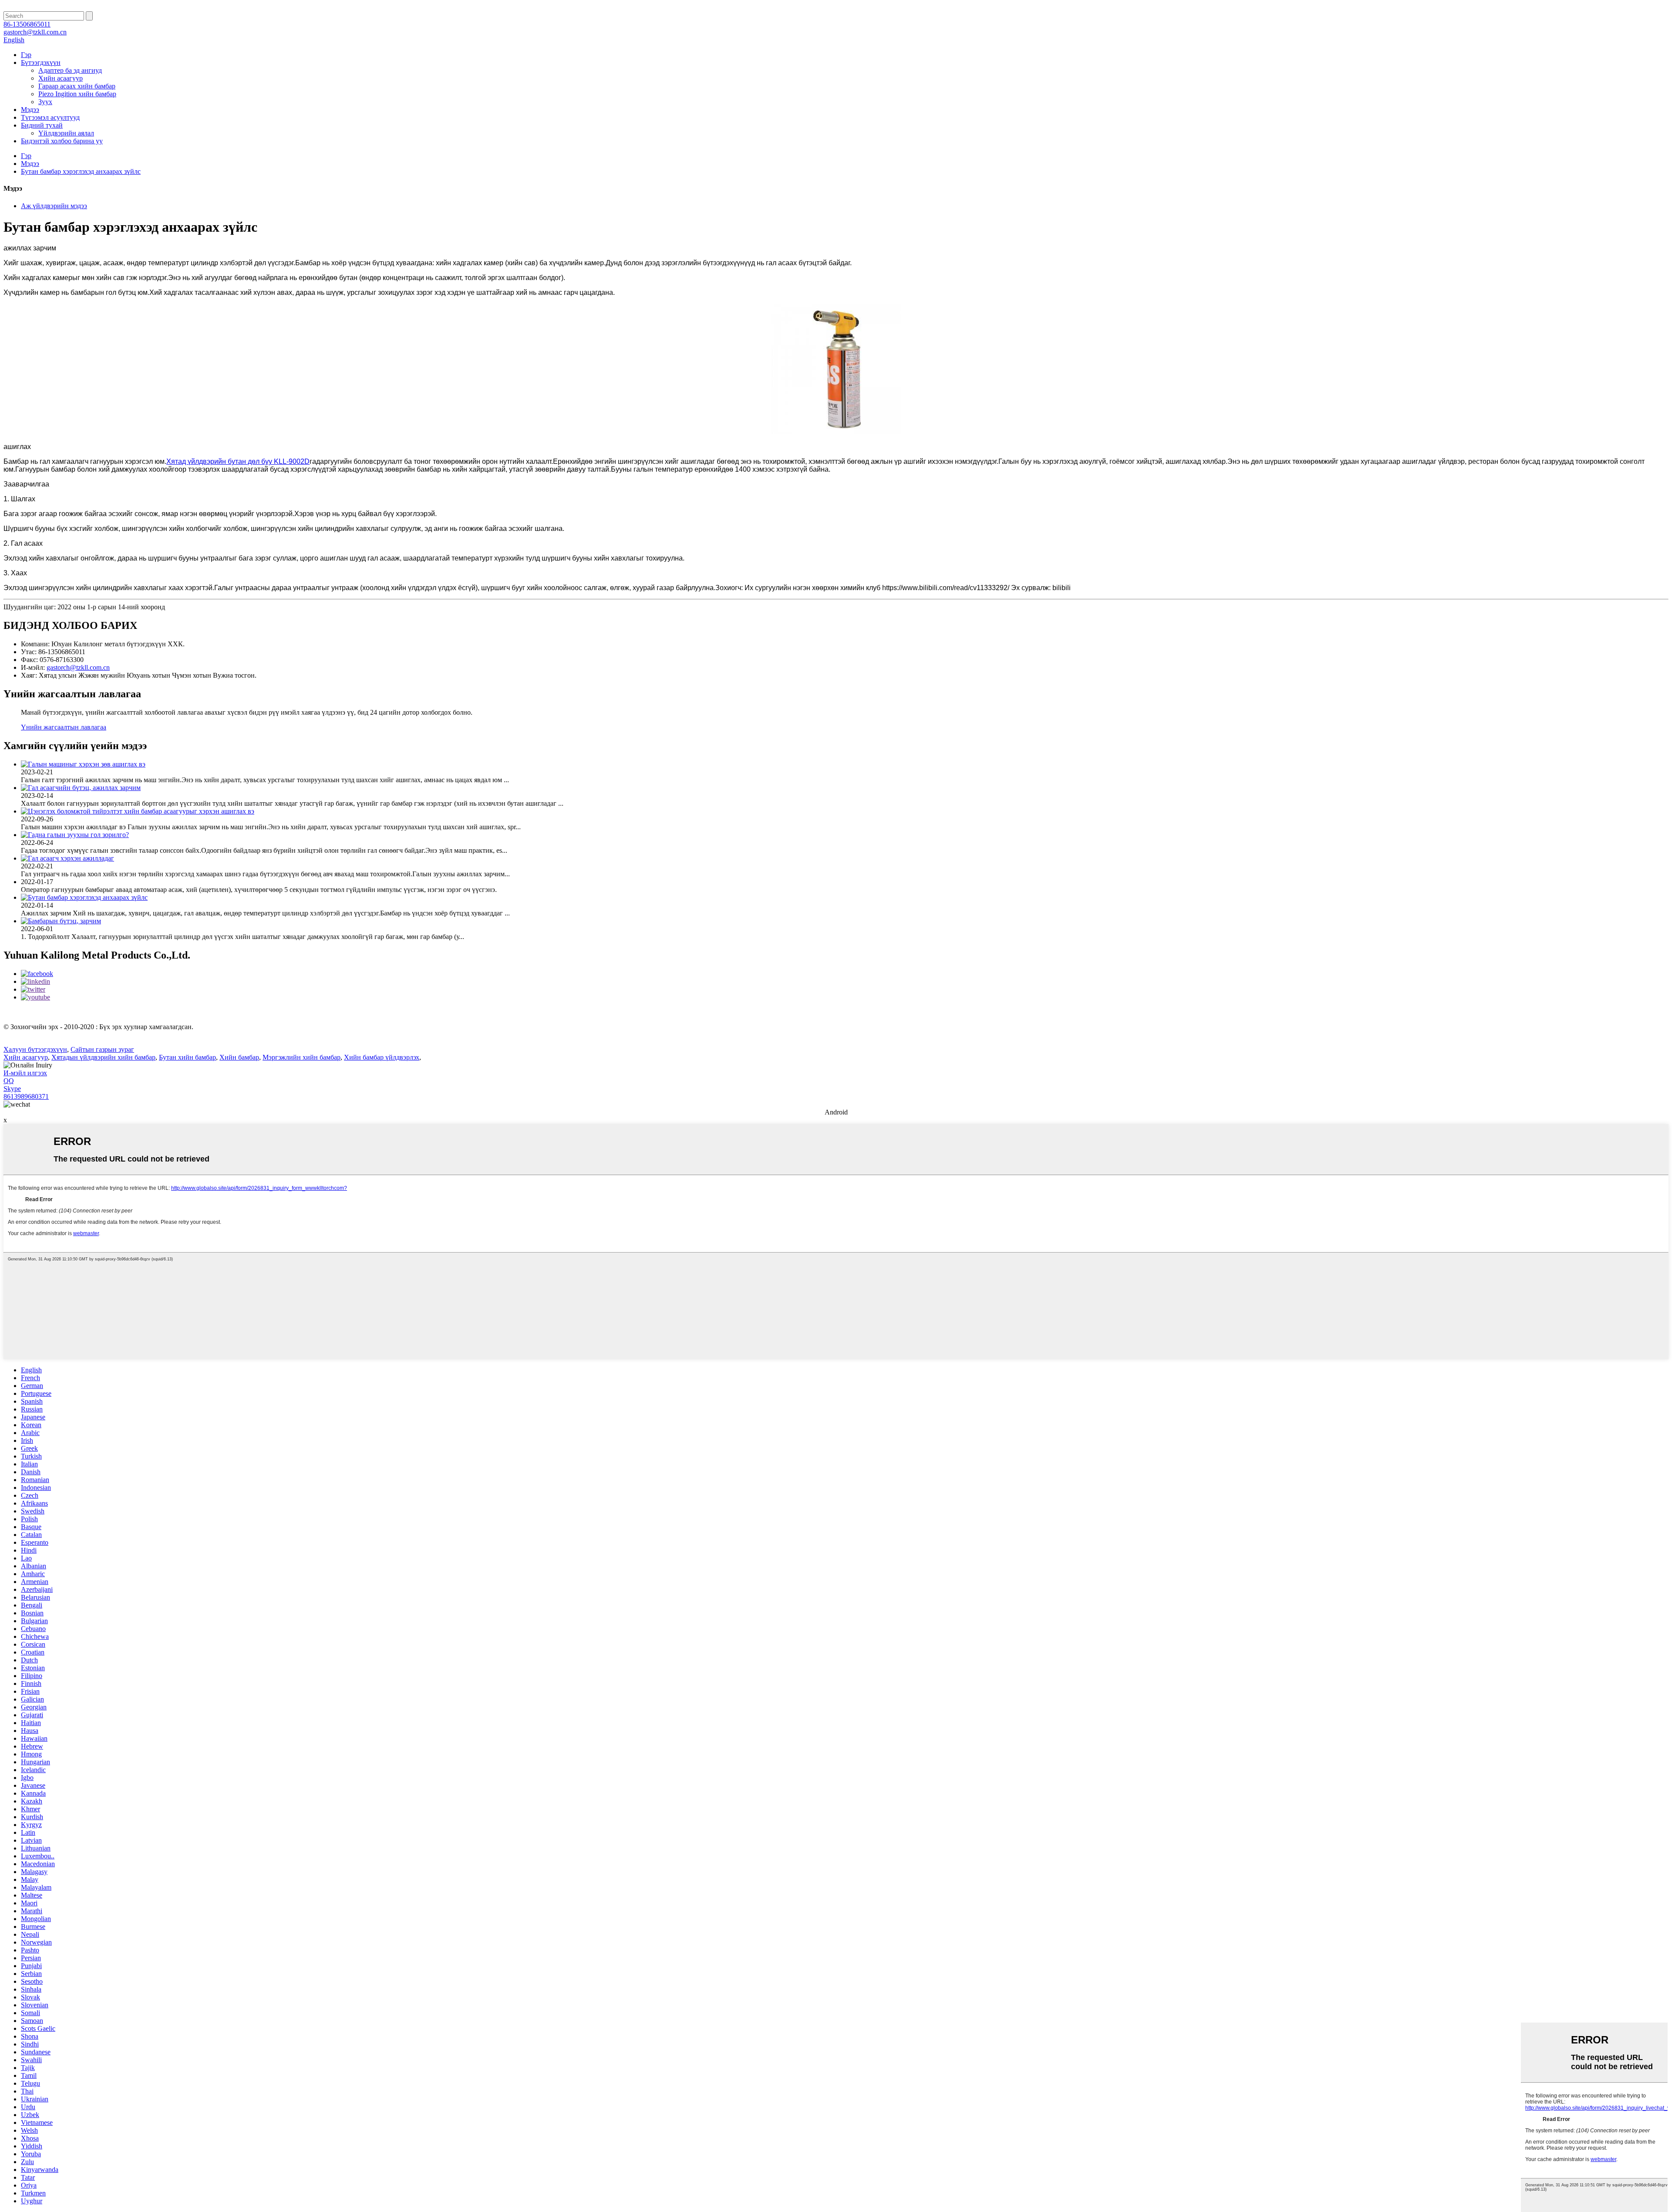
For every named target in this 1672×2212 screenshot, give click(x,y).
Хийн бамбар (239, 1057)
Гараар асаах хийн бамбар (77, 86)
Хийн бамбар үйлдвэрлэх (382, 1057)
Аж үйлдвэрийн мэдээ (54, 206)
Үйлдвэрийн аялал (66, 133)
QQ (9, 1081)
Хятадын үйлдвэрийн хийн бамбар (103, 1057)
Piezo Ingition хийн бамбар (77, 94)
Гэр (26, 55)
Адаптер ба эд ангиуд (70, 70)
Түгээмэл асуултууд (50, 117)
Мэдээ (30, 110)
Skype (12, 1089)
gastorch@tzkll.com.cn (78, 667)
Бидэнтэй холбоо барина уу (62, 141)
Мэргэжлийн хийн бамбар (302, 1057)
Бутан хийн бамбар (187, 1057)
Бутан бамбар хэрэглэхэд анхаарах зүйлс (81, 171)
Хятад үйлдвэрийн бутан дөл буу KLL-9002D (238, 461)
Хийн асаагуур (61, 78)
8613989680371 (26, 1096)
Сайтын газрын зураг (102, 1049)
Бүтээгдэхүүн (41, 62)
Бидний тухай (42, 125)
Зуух (45, 102)
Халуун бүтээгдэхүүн (35, 1049)
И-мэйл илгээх (25, 1073)
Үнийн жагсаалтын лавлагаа (64, 727)
